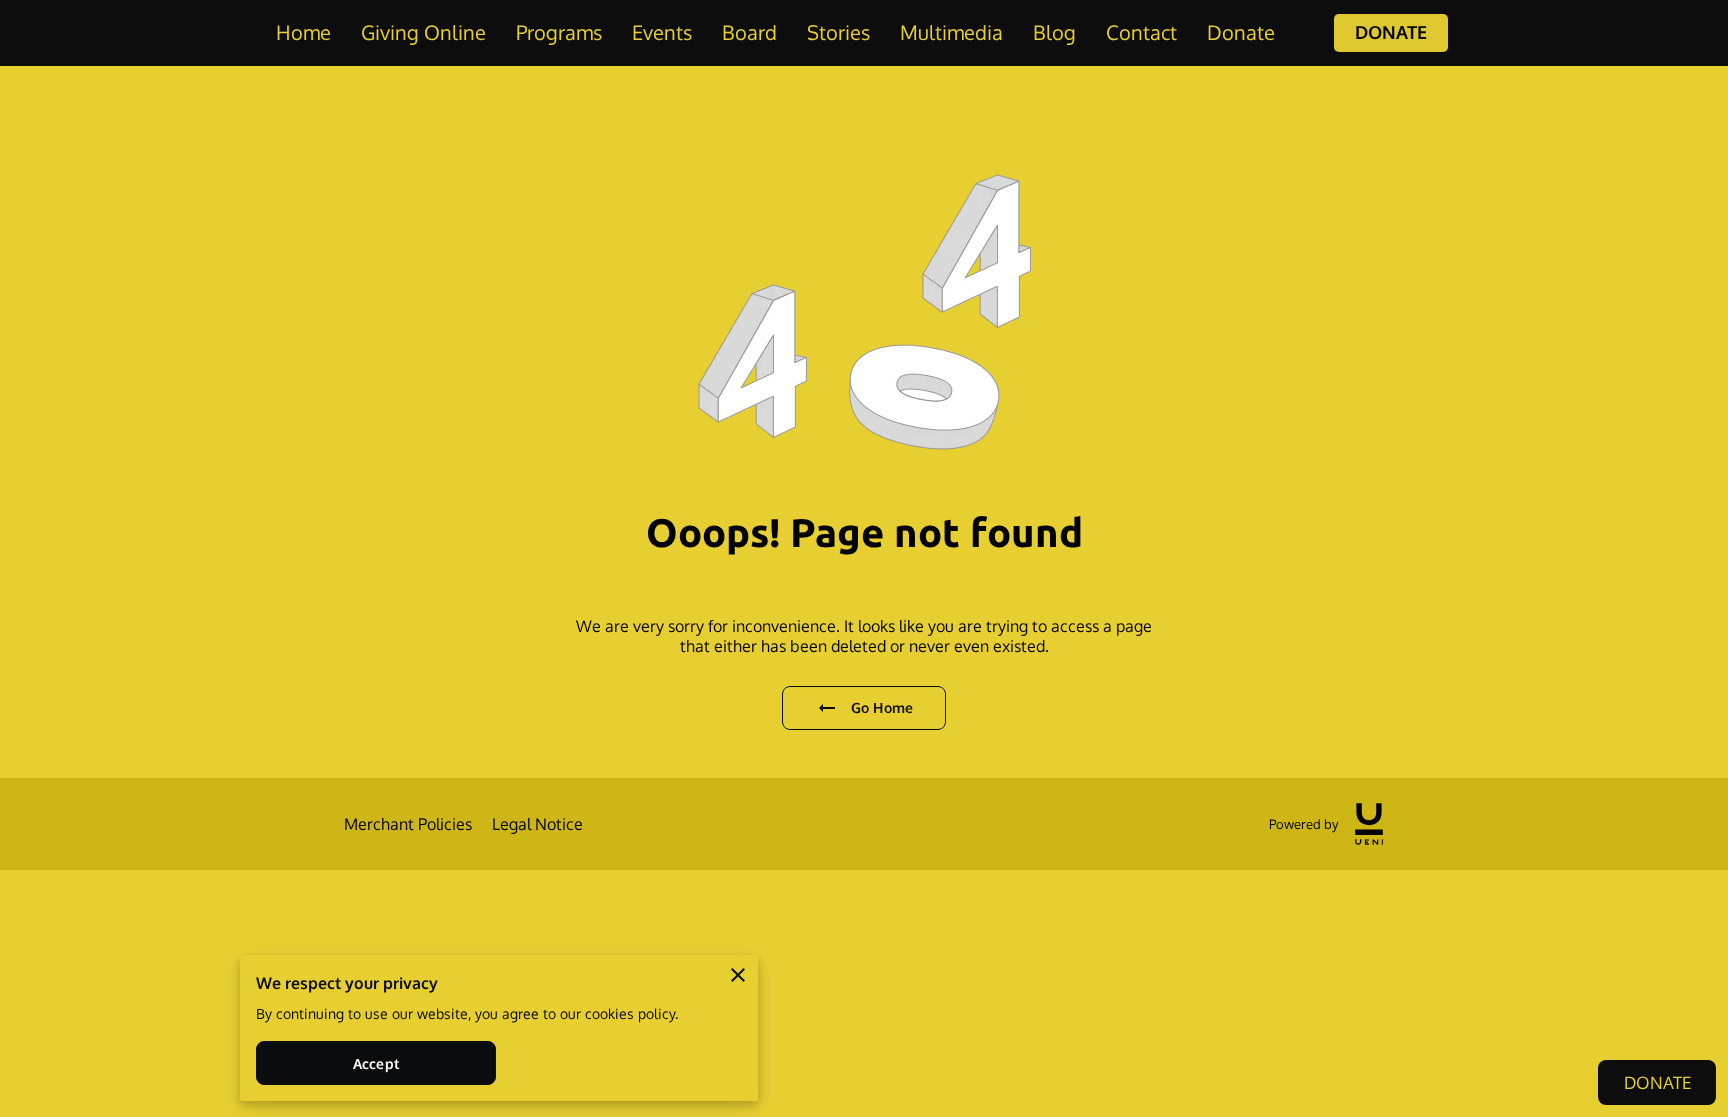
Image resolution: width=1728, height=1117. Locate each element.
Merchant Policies (408, 824)
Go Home (882, 707)
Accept (376, 1063)
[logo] (1369, 824)
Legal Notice (537, 824)
